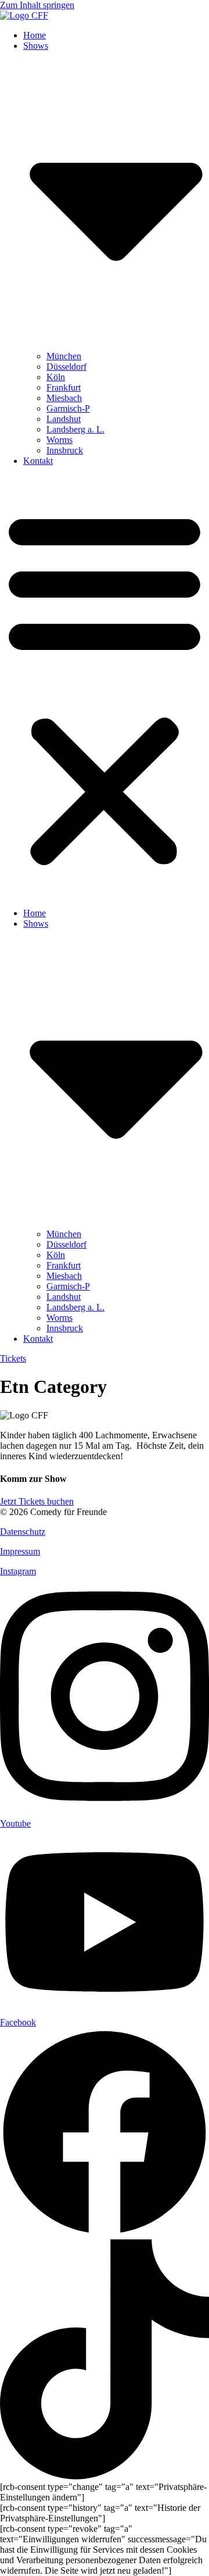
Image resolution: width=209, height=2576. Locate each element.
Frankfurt (64, 387)
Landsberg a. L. (75, 429)
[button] (105, 687)
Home (35, 35)
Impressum (20, 1551)
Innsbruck (65, 450)
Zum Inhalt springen (37, 5)
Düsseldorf (66, 367)
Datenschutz (23, 1532)
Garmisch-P (68, 408)
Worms (60, 440)
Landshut (64, 419)
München (64, 356)
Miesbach (64, 398)
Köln (56, 377)
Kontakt (38, 461)
